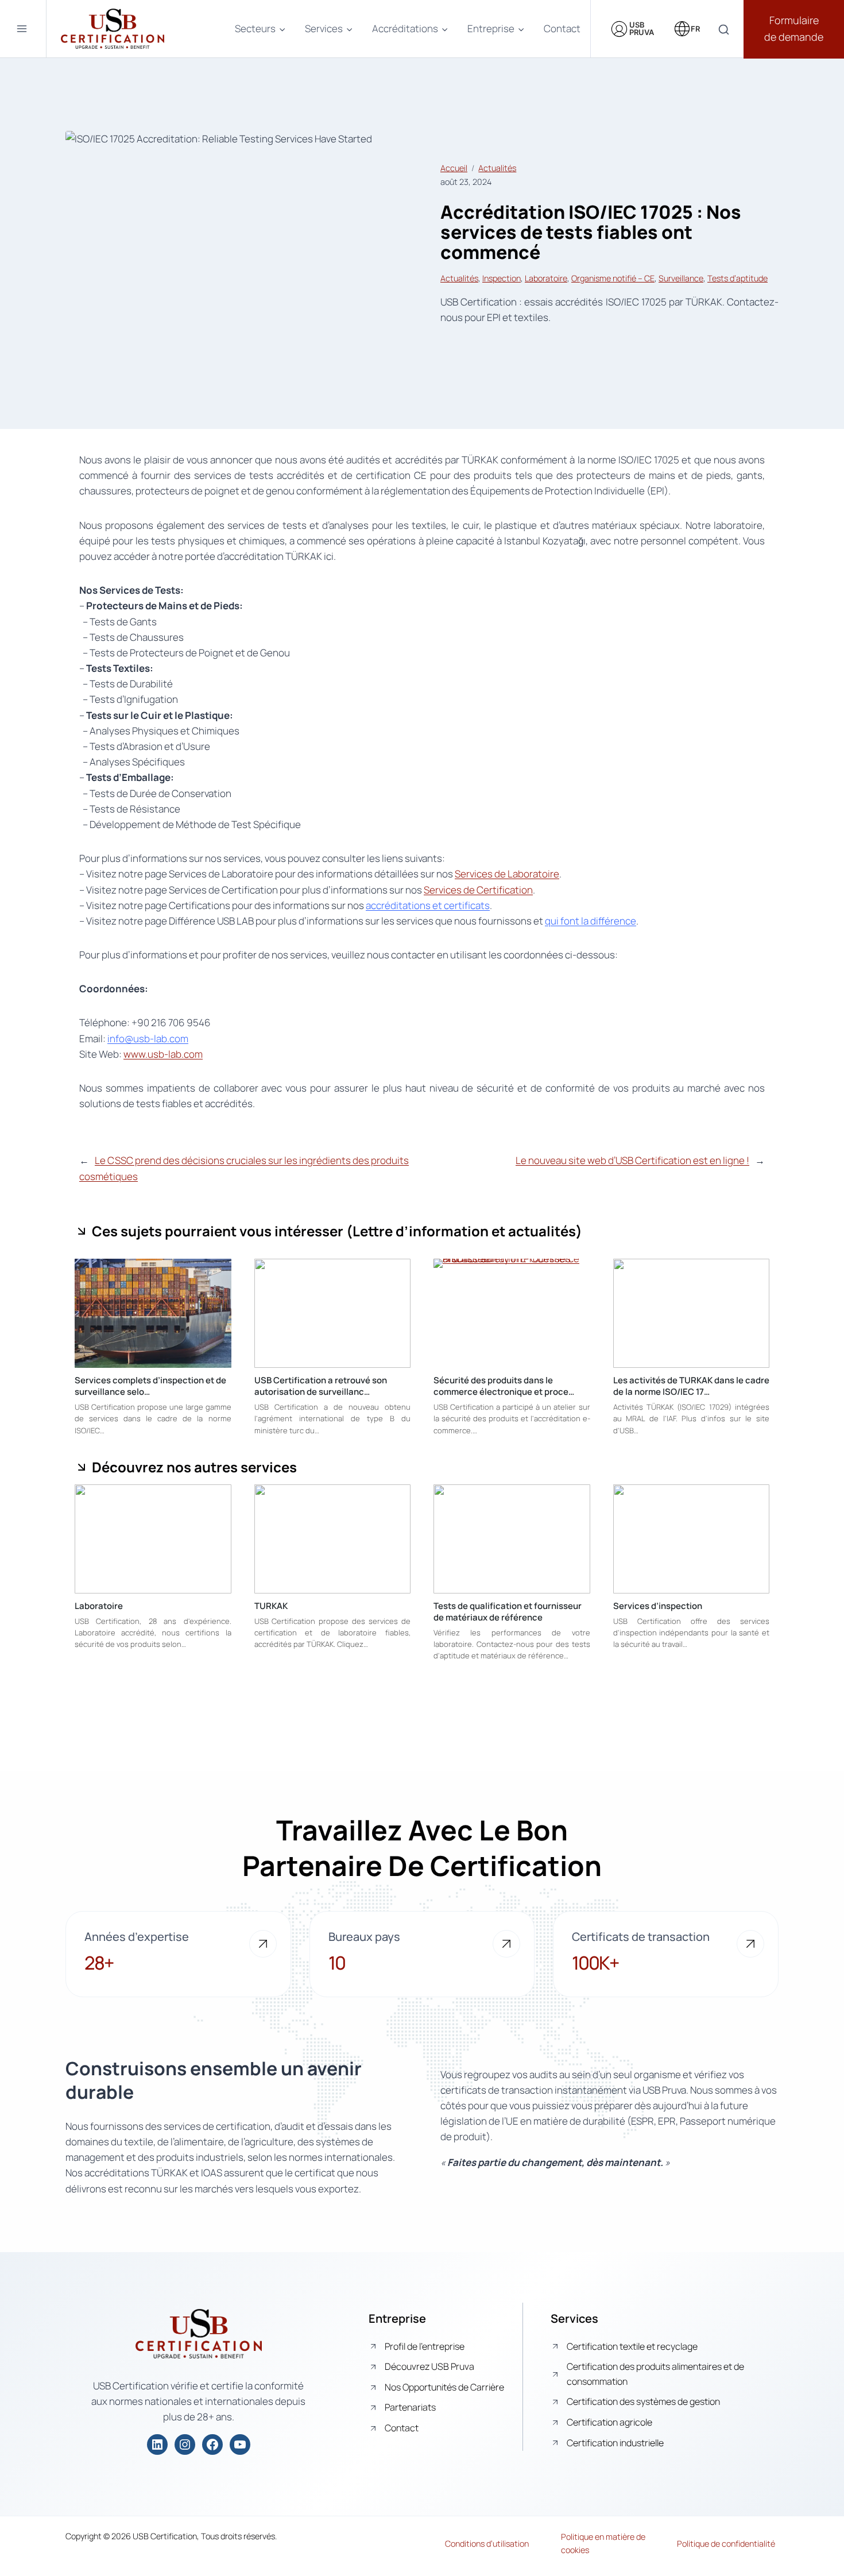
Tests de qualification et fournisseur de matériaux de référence (508, 1612)
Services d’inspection (658, 1606)
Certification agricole (609, 2422)
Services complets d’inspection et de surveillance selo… (150, 1386)
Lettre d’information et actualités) (467, 1231)
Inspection (502, 278)
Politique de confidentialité (726, 2544)
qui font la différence (591, 921)
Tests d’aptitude (737, 278)
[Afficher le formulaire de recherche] (724, 30)
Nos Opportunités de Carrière (444, 2387)
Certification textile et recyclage (632, 2346)
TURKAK (271, 1606)
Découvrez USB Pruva (429, 2366)
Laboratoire (546, 278)
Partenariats (410, 2407)
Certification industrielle (615, 2443)
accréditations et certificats (428, 905)
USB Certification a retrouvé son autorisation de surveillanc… (321, 1386)
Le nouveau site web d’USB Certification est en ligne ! (632, 1160)
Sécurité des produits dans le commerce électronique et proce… (504, 1386)
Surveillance (681, 278)
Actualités (497, 168)
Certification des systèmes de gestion (643, 2401)
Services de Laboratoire (507, 874)
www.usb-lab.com (163, 1054)
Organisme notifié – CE (613, 278)
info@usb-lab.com (148, 1038)
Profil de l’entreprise (425, 2346)
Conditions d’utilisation (487, 2544)
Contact (562, 28)
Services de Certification (478, 890)
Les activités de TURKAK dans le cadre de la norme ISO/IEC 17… (691, 1386)
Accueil (454, 168)
